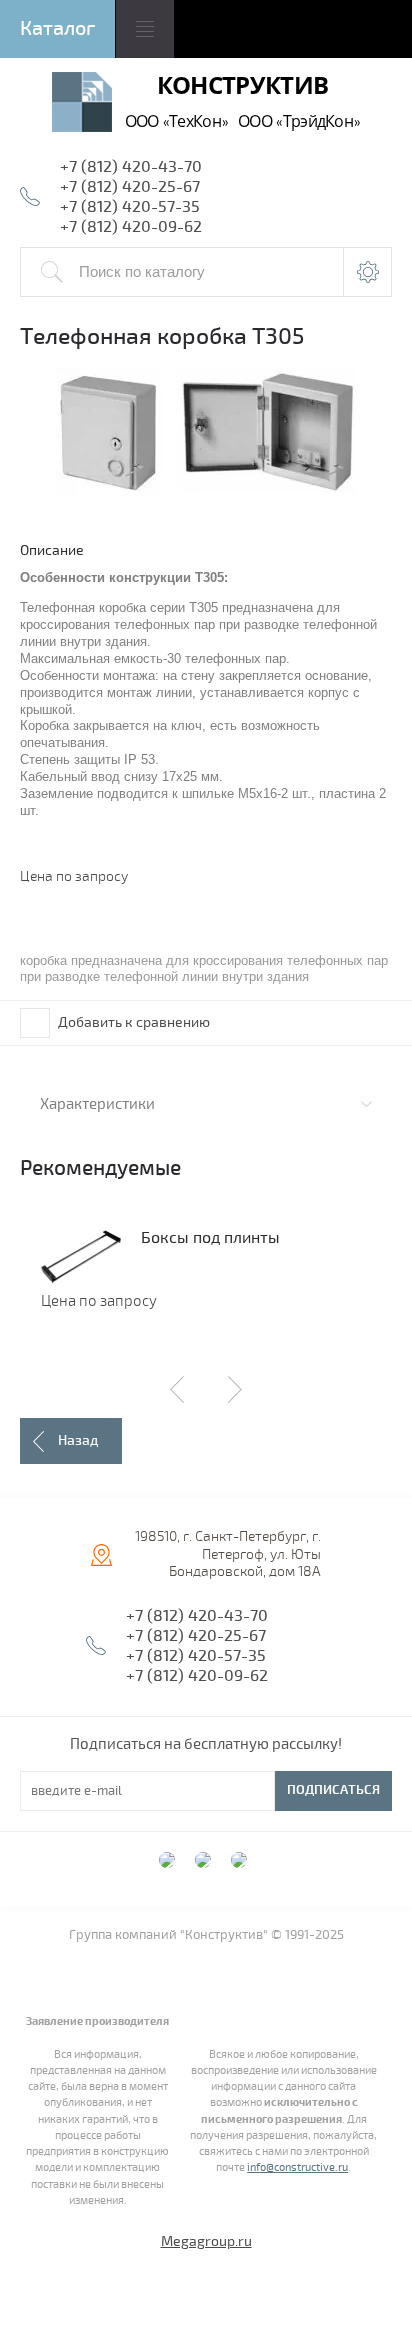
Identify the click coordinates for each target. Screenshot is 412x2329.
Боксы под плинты (210, 1238)
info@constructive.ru (297, 2167)
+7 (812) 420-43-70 (131, 167)
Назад (78, 1440)
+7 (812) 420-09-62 (131, 227)
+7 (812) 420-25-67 (130, 187)
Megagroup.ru (206, 2241)
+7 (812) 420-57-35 (130, 207)
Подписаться (333, 1790)
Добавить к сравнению (132, 1022)
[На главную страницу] (82, 104)
